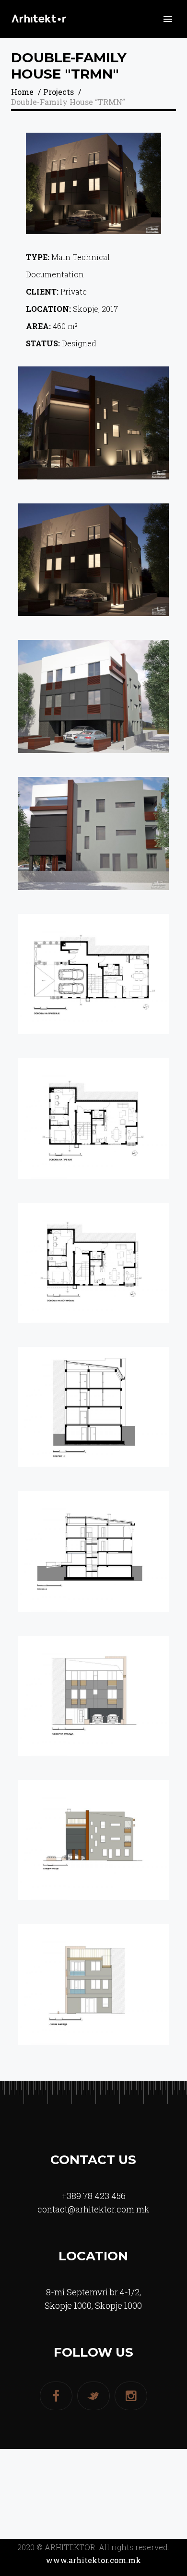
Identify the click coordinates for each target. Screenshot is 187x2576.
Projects (58, 92)
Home (22, 92)
